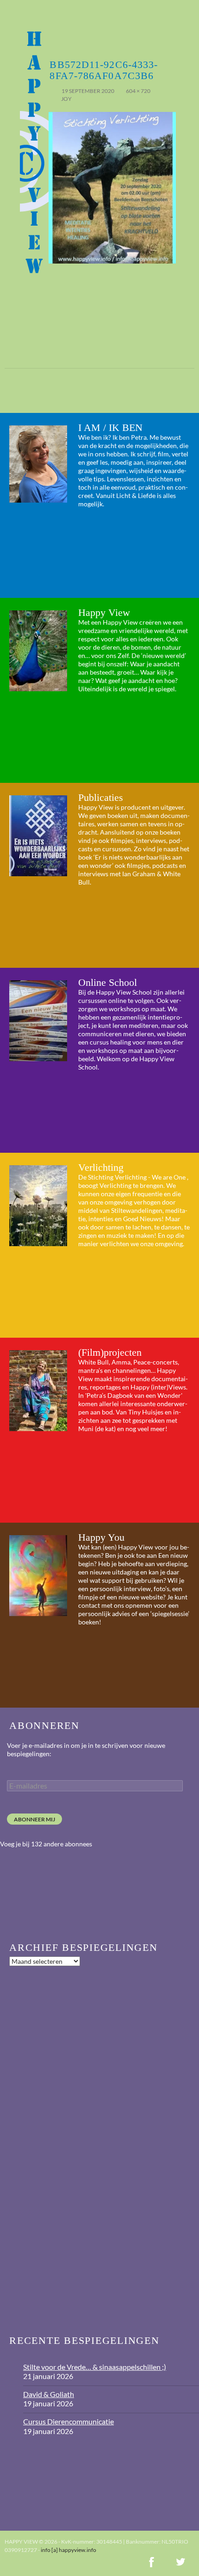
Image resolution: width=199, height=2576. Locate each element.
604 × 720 (138, 91)
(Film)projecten (110, 1352)
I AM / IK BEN (110, 427)
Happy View (104, 612)
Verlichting (101, 1167)
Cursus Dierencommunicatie (68, 2421)
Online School (108, 982)
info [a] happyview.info (68, 2550)
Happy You (101, 1537)
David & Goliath (49, 2394)
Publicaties (101, 797)
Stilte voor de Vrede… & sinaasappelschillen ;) (95, 2367)
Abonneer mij (34, 1819)
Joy (66, 99)
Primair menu (188, 11)
